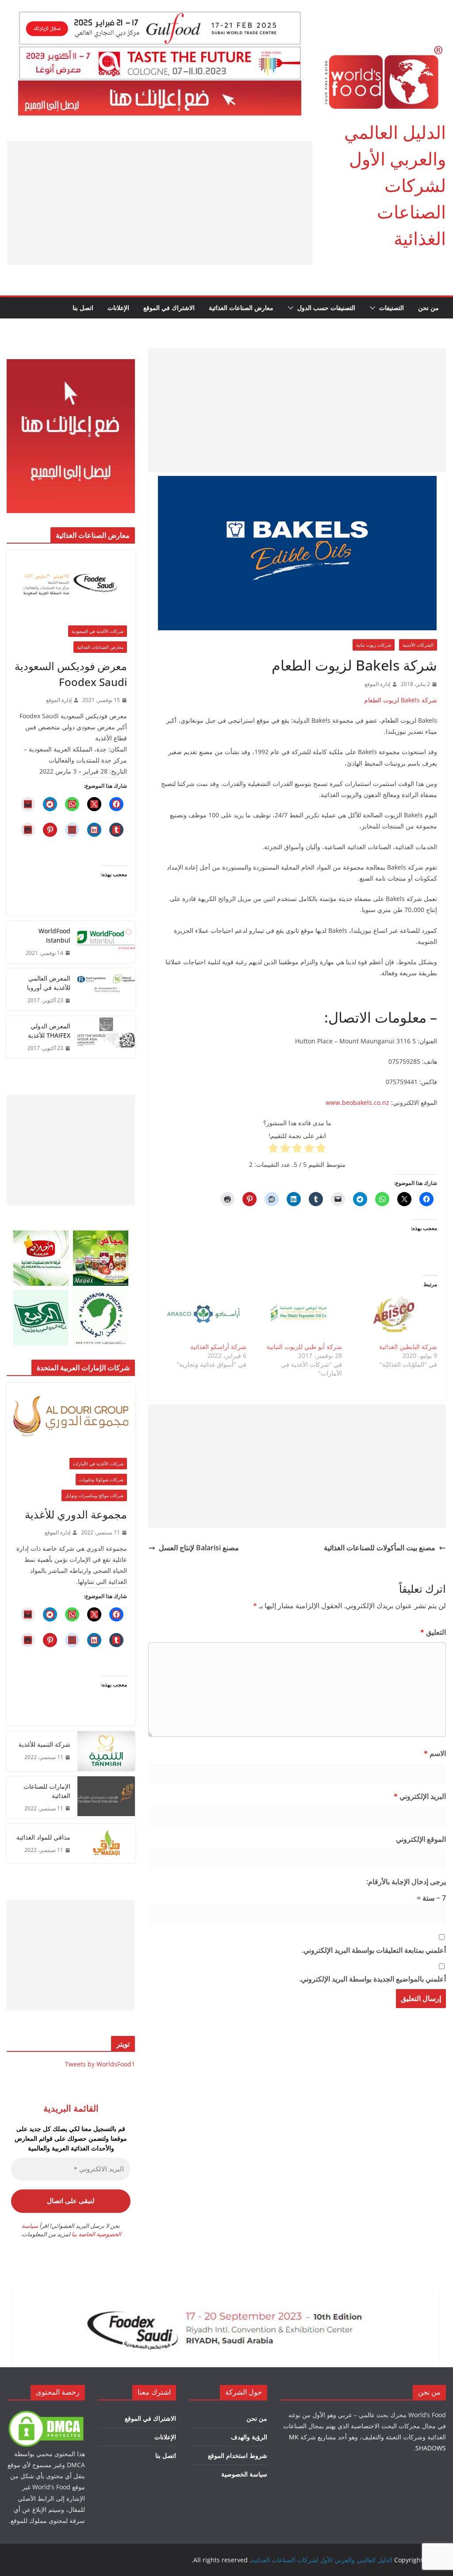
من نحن (428, 308)
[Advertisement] (160, 203)
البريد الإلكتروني (420, 1796)
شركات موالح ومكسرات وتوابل (94, 1495)
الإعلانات (118, 308)
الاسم (435, 1753)
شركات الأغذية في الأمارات (98, 1464)
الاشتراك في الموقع (169, 308)
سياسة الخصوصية (244, 2474)
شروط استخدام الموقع (238, 2455)
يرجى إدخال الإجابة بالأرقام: (406, 1882)
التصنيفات (392, 308)
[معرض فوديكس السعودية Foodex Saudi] (71, 584)
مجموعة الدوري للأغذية (76, 1514)
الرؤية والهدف (249, 2437)
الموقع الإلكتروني (421, 1839)
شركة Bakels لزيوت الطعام (401, 700)
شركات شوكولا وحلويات (101, 1480)
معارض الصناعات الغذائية (241, 308)
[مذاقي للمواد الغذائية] (106, 1844)
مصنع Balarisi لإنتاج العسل (199, 1548)
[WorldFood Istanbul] (106, 942)
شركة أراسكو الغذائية (218, 1347)
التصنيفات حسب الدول (326, 308)
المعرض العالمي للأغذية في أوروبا (49, 983)
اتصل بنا (83, 308)
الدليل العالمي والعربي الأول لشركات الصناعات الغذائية (395, 185)
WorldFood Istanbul (54, 935)
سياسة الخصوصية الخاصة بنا (71, 2230)
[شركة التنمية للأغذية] (106, 1751)
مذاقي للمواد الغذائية (43, 1837)
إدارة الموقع (377, 684)
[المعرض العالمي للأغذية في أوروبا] (106, 989)
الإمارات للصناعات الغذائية (47, 1791)
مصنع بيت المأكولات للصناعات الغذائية (380, 1548)
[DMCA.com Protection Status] (46, 2415)
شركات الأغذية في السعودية (98, 631)
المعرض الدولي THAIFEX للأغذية (49, 1031)
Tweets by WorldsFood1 (100, 2064)
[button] (374, 308)
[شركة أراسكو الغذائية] (203, 1318)
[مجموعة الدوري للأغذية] (71, 1416)
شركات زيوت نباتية (374, 645)
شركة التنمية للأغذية (44, 1744)
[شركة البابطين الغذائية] (394, 1318)
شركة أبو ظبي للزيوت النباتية (304, 1347)
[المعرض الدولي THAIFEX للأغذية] (106, 1037)
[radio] (321, 1150)
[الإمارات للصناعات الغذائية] (106, 1798)
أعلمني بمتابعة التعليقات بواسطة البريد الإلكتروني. (374, 1950)
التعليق (433, 1632)
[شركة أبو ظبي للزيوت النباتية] (298, 1318)
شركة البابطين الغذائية (408, 1347)
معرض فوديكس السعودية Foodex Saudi (71, 674)
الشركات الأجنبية (418, 645)
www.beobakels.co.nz (357, 1102)
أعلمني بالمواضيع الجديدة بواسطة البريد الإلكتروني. (372, 1979)
